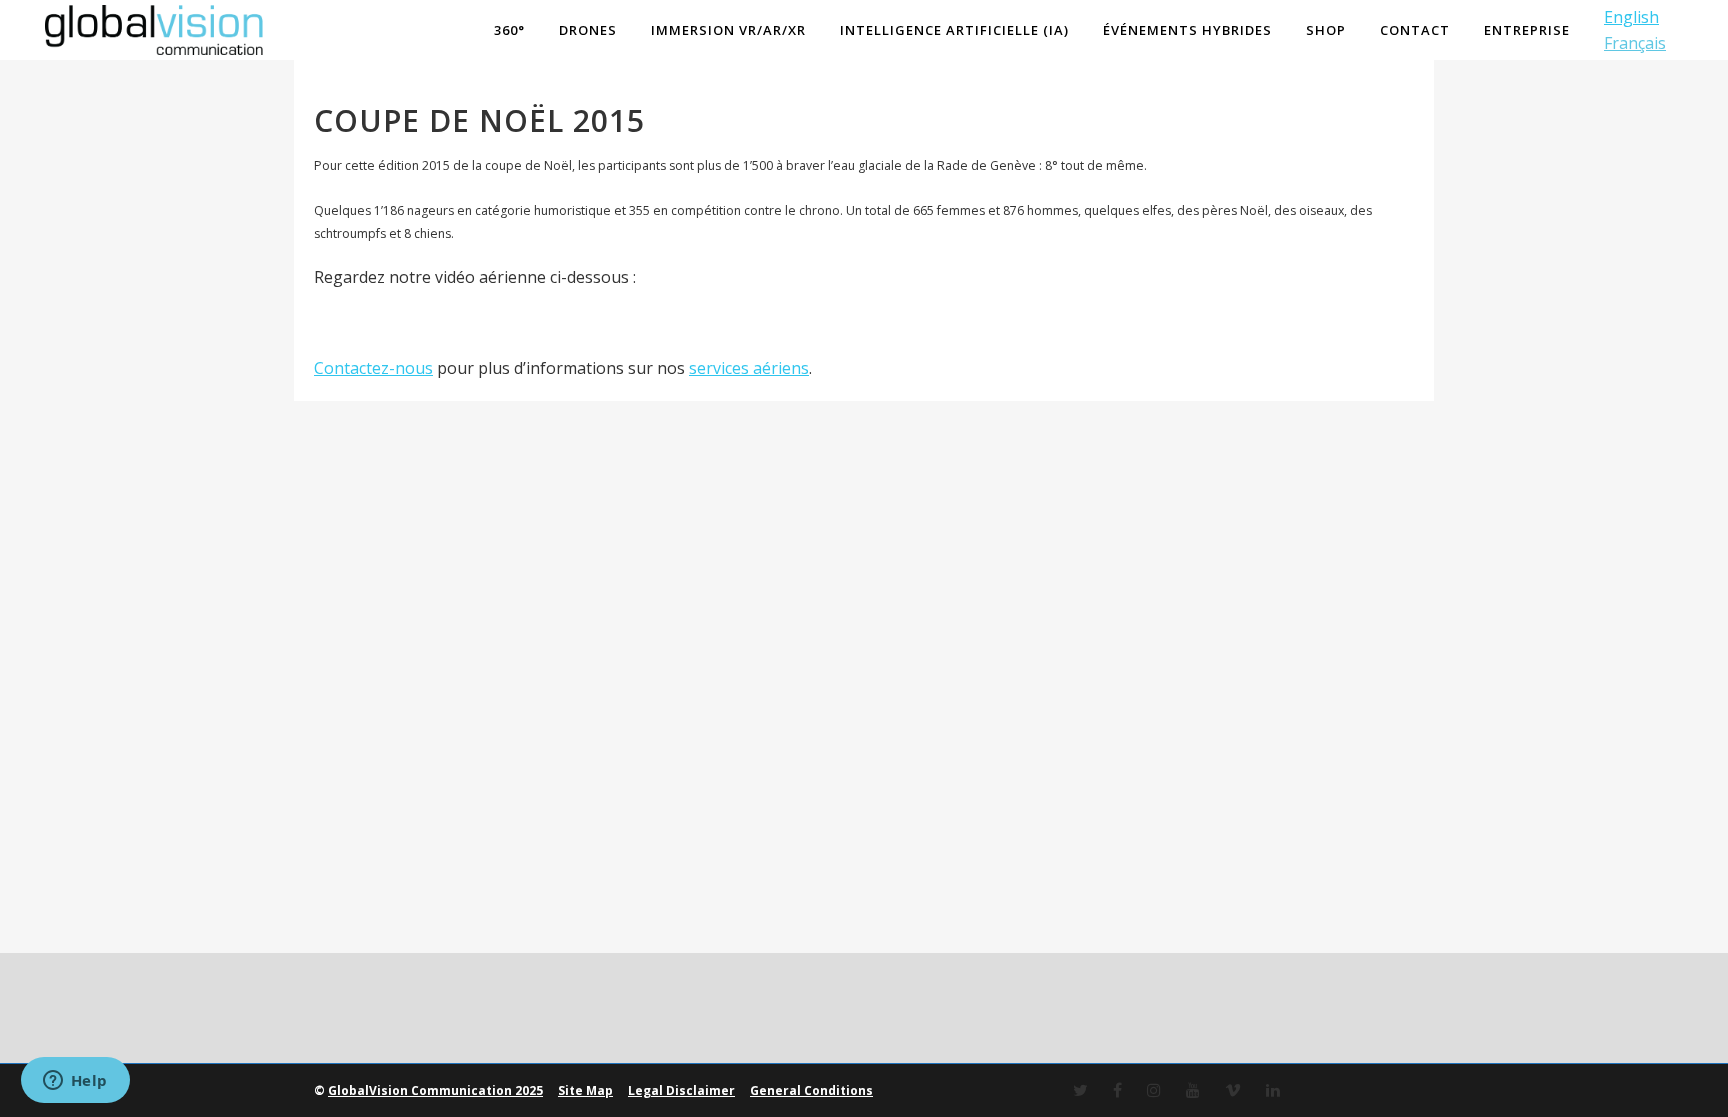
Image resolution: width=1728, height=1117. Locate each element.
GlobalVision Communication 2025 (435, 1090)
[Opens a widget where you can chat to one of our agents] (75, 1082)
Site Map (585, 1090)
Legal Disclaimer (681, 1090)
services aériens (749, 368)
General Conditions (811, 1090)
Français (1635, 43)
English (1631, 17)
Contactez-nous (373, 368)
